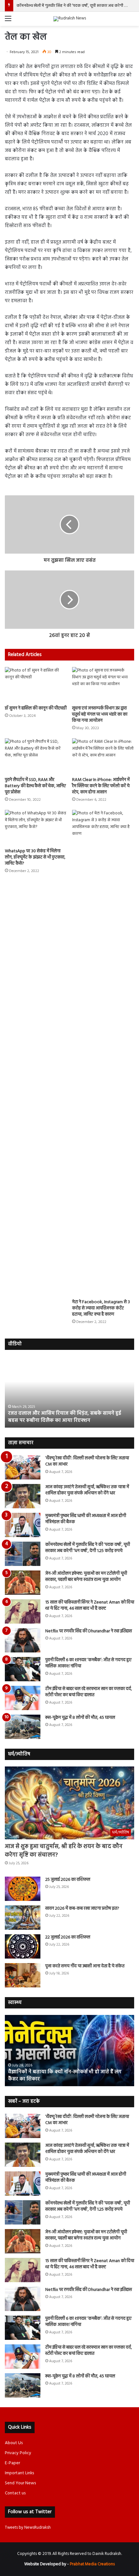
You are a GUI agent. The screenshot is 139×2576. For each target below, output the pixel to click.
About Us (14, 2443)
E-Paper (12, 2463)
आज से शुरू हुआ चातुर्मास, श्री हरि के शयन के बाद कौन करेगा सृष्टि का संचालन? (64, 1851)
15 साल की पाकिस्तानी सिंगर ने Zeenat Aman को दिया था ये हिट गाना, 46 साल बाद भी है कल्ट (90, 1606)
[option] (69, 1392)
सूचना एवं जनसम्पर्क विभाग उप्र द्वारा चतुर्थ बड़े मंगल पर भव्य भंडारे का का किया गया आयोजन (100, 714)
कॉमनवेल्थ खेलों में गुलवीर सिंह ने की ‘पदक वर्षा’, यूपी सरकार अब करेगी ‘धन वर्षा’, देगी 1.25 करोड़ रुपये (88, 1548)
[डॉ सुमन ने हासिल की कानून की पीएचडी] (36, 684)
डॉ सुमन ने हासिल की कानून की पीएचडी (36, 708)
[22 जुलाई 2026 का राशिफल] (23, 1946)
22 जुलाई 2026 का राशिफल (68, 1937)
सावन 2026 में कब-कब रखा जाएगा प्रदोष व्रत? (83, 1909)
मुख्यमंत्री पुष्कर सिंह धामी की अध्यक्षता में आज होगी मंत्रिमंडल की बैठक (86, 1519)
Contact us (15, 2493)
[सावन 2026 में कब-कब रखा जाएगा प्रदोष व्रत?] (23, 1918)
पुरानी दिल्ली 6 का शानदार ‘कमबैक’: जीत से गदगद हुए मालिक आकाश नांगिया (88, 1663)
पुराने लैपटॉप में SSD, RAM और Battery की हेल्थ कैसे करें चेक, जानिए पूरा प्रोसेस (35, 786)
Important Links (19, 2473)
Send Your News (20, 2483)
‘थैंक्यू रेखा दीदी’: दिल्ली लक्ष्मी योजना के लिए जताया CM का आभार (87, 1461)
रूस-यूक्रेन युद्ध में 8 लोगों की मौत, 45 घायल (80, 1718)
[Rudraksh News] (70, 19)
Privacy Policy (18, 2453)
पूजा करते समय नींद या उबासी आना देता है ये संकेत (85, 1966)
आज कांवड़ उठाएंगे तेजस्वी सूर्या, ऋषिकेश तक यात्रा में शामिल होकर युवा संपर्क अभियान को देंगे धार (87, 1490)
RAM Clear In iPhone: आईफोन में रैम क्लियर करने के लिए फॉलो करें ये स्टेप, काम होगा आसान (101, 786)
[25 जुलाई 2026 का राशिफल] (23, 1889)
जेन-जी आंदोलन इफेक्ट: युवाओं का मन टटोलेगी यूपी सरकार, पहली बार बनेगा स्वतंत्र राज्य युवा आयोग (86, 1577)
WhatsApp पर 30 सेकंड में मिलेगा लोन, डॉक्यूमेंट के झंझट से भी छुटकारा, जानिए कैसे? (35, 857)
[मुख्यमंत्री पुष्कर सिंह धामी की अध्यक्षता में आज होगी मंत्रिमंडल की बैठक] (23, 1525)
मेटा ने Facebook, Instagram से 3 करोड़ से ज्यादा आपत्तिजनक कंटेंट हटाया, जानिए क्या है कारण (101, 1308)
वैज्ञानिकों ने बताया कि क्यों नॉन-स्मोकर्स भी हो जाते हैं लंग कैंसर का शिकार (65, 2076)
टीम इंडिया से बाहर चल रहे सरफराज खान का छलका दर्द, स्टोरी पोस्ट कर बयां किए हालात (89, 1692)
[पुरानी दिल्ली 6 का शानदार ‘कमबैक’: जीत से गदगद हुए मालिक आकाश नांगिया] (23, 1669)
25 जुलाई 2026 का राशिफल (68, 1880)
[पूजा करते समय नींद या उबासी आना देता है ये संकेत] (23, 1975)
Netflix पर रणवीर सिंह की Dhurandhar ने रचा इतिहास (89, 1631)
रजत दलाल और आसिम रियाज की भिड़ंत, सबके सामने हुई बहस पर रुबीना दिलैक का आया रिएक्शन (64, 1417)
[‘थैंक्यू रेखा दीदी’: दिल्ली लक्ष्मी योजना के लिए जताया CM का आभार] (23, 1467)
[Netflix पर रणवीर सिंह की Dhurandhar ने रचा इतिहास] (23, 1640)
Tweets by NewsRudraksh (28, 2528)
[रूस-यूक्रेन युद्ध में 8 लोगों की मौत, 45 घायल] (23, 1727)
